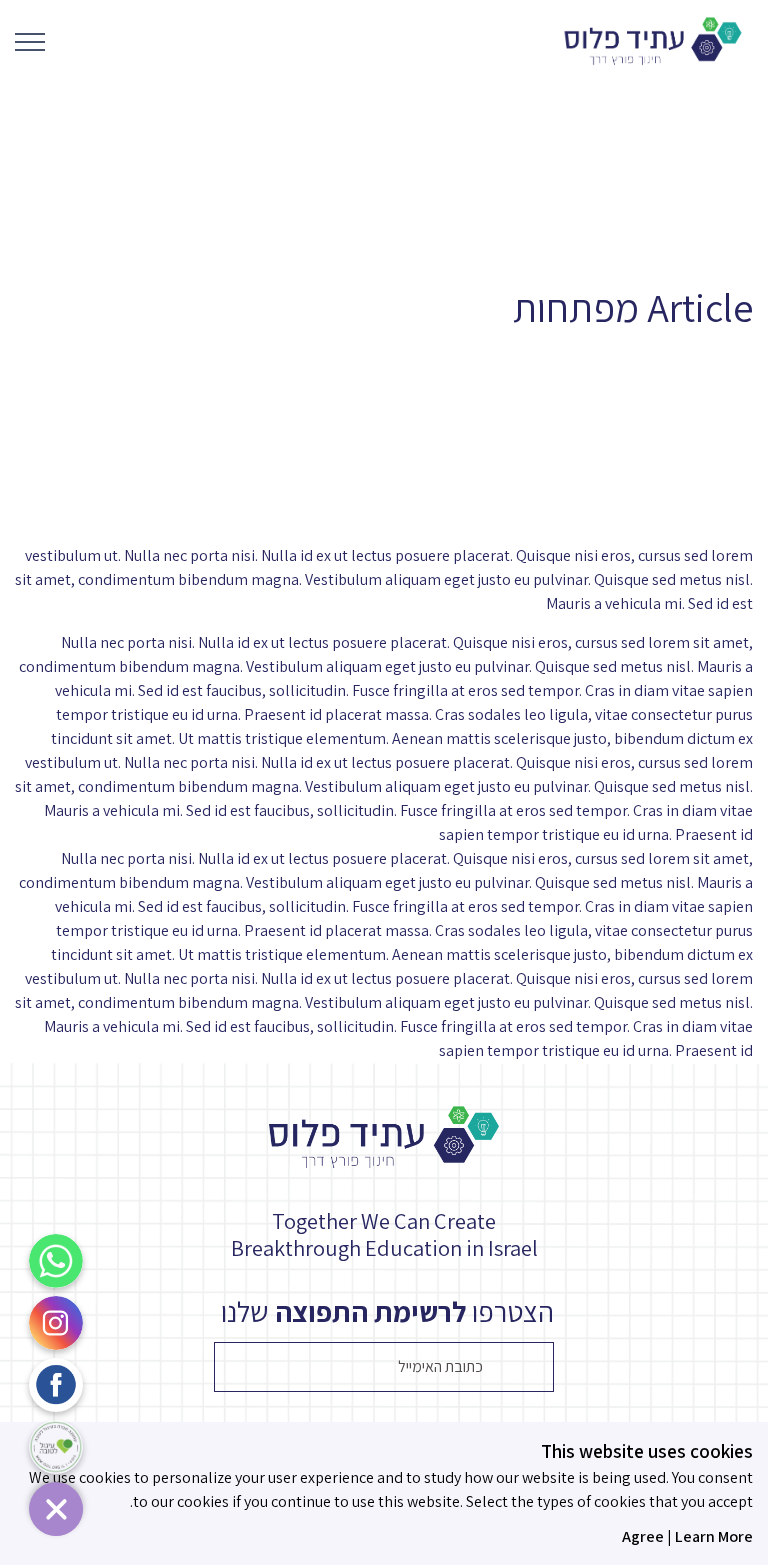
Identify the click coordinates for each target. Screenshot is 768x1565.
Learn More (714, 1536)
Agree (643, 1536)
